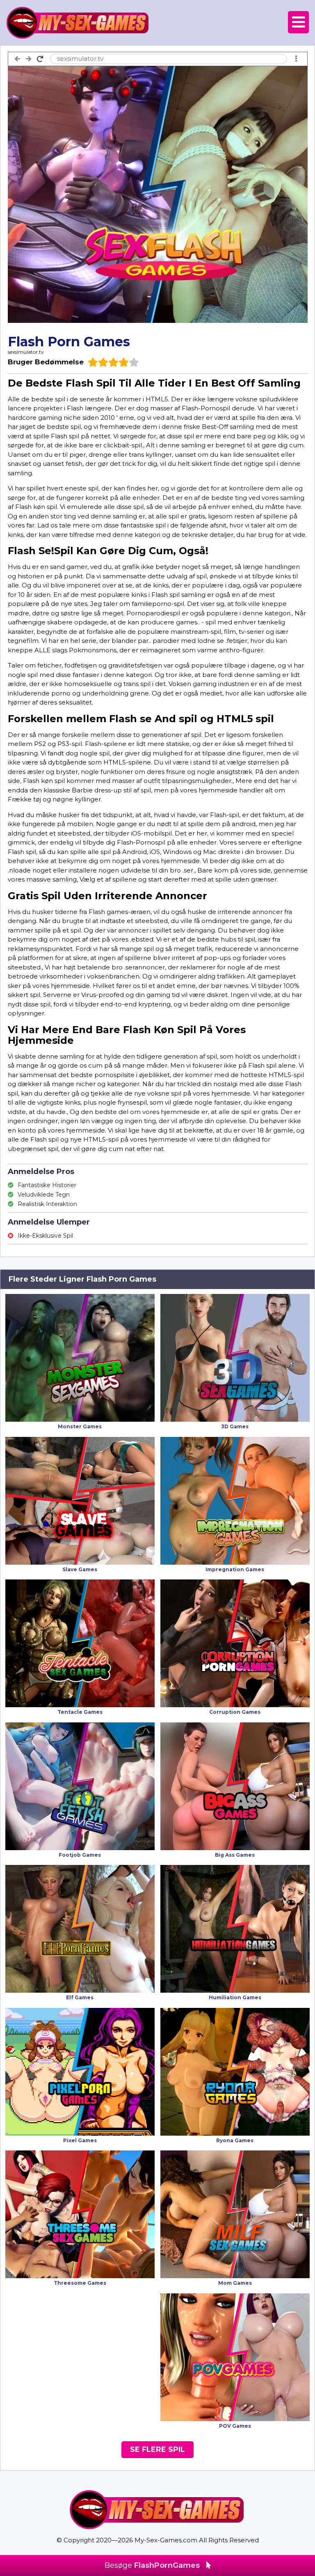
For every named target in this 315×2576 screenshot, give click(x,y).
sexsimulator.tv (26, 352)
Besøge (152, 2565)
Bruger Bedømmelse (46, 362)
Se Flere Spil (157, 2449)
